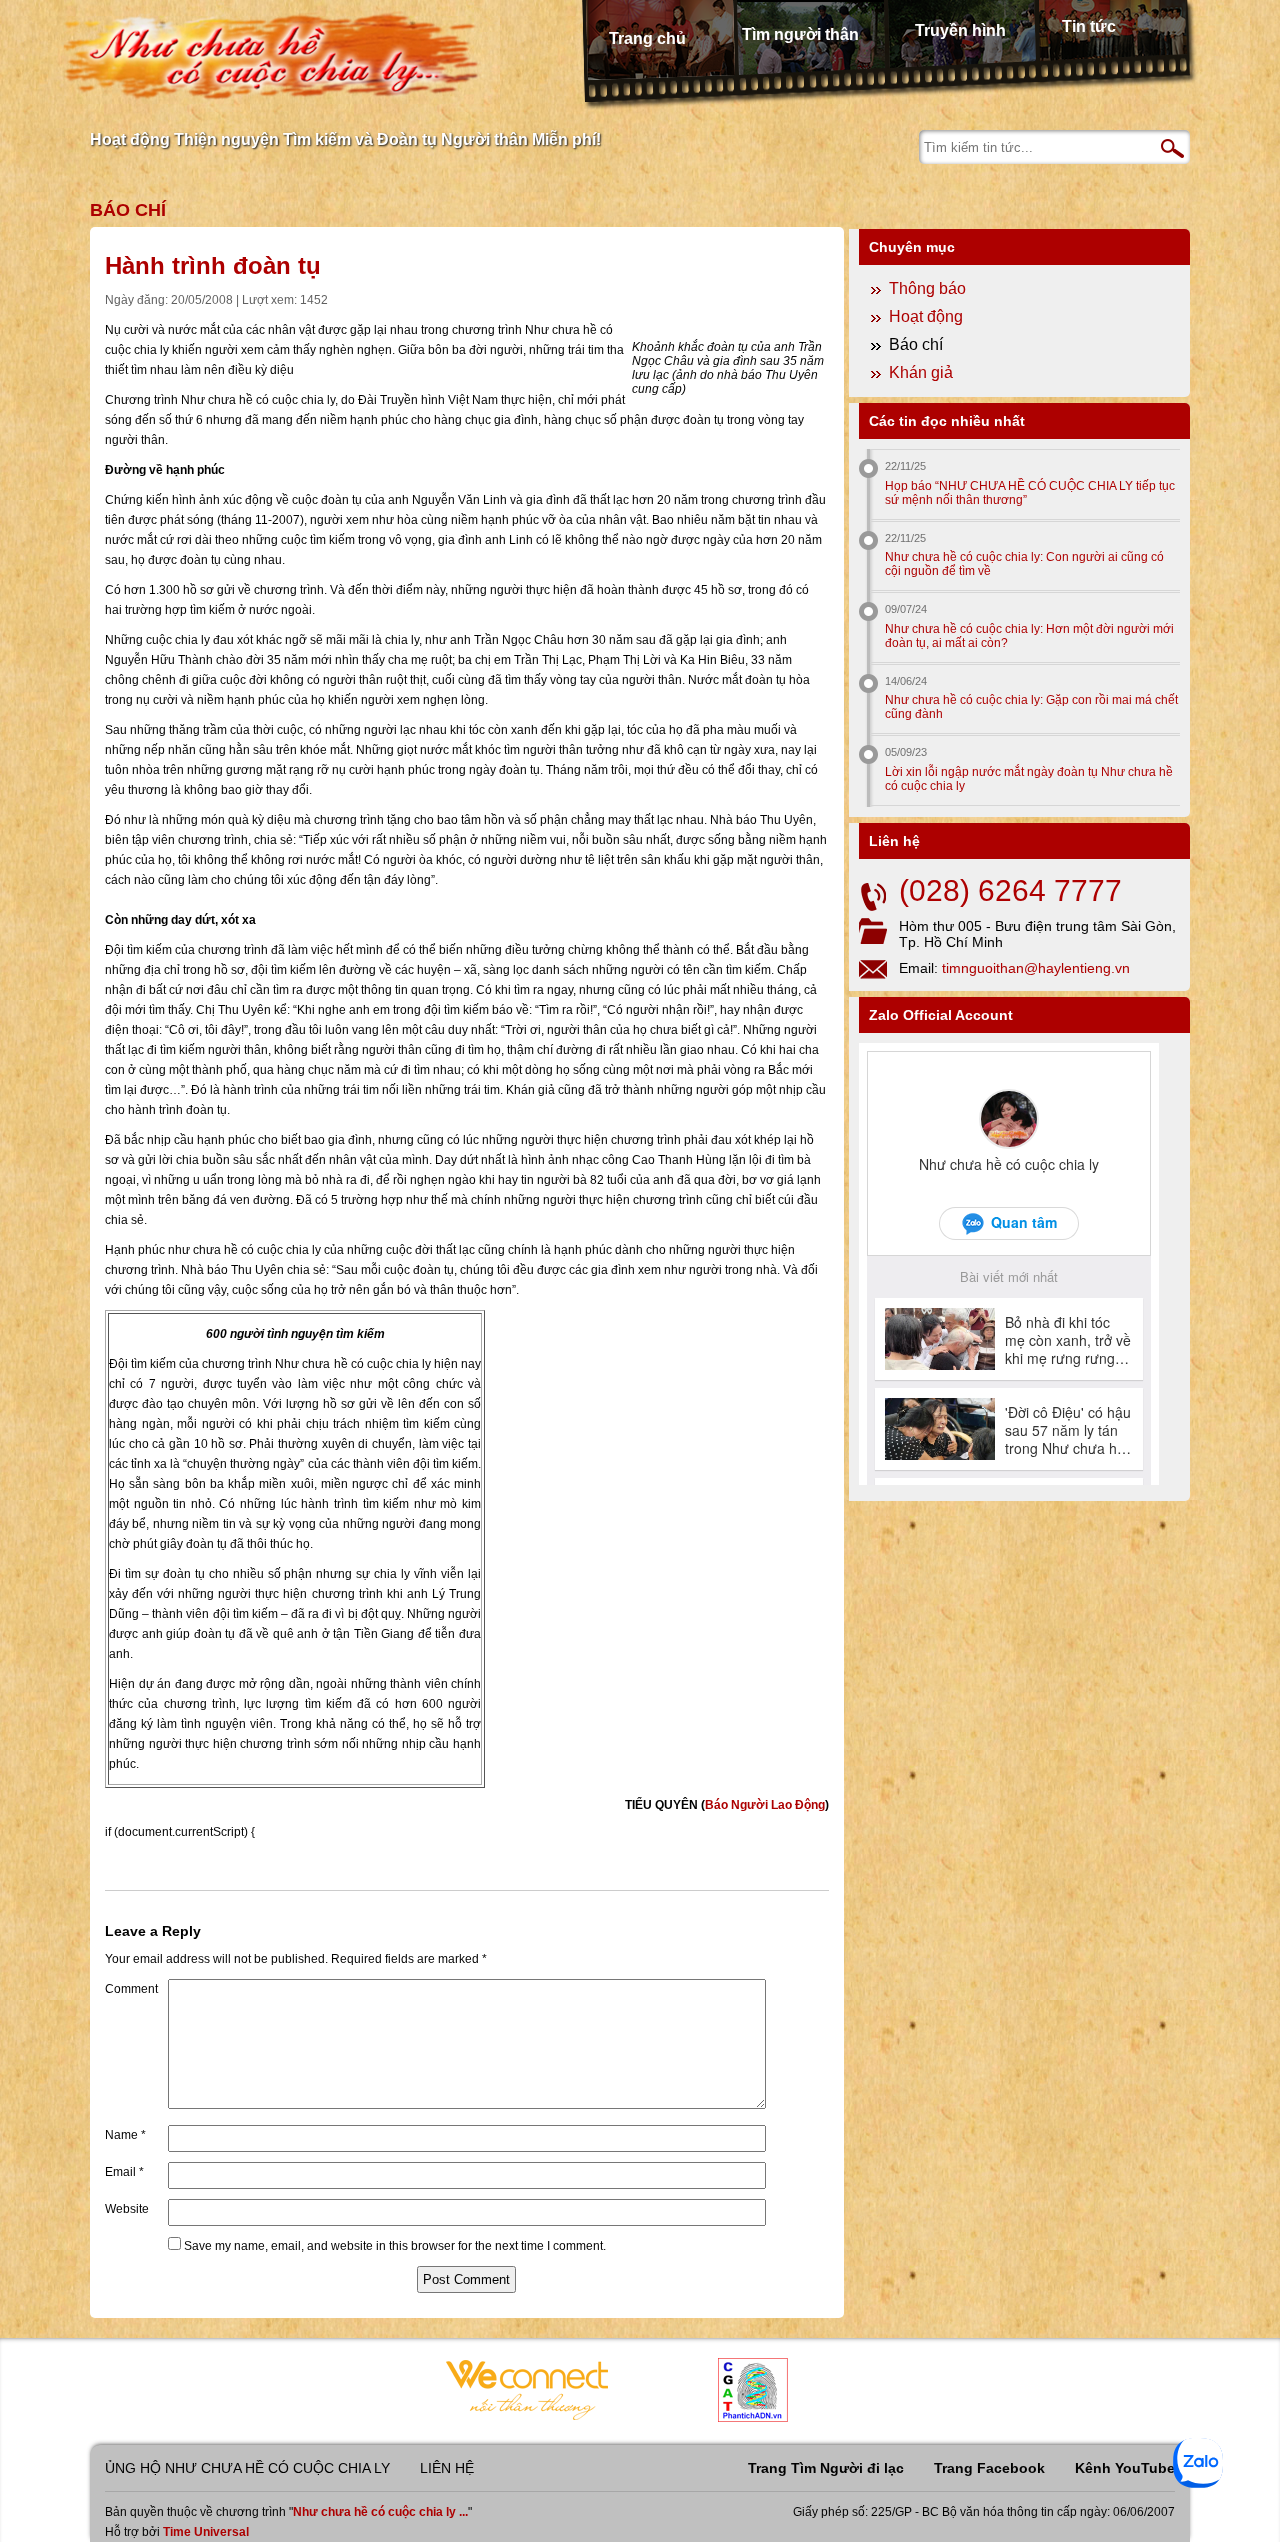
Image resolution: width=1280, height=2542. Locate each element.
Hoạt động (926, 316)
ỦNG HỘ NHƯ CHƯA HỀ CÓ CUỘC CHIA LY (247, 2468)
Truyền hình (960, 30)
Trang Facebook (989, 2468)
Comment (131, 1989)
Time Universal (206, 2532)
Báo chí (128, 210)
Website (127, 2209)
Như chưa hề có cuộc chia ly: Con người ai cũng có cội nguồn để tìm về (1024, 564)
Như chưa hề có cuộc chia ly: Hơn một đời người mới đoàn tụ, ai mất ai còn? (1029, 636)
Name (125, 2135)
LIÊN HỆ (447, 2468)
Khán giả (921, 372)
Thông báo (927, 288)
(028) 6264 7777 (1010, 890)
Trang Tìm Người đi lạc (826, 2468)
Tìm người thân (800, 34)
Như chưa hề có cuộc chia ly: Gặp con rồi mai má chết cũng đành (1031, 707)
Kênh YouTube (1125, 2468)
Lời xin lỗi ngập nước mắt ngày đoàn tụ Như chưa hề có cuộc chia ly (1029, 779)
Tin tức (1089, 26)
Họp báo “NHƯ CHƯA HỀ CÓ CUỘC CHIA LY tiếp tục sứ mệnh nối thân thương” (1030, 493)
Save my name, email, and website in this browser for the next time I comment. (395, 2246)
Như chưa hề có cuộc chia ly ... (380, 2512)
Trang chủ (647, 38)
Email (124, 2172)
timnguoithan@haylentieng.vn (1036, 968)
